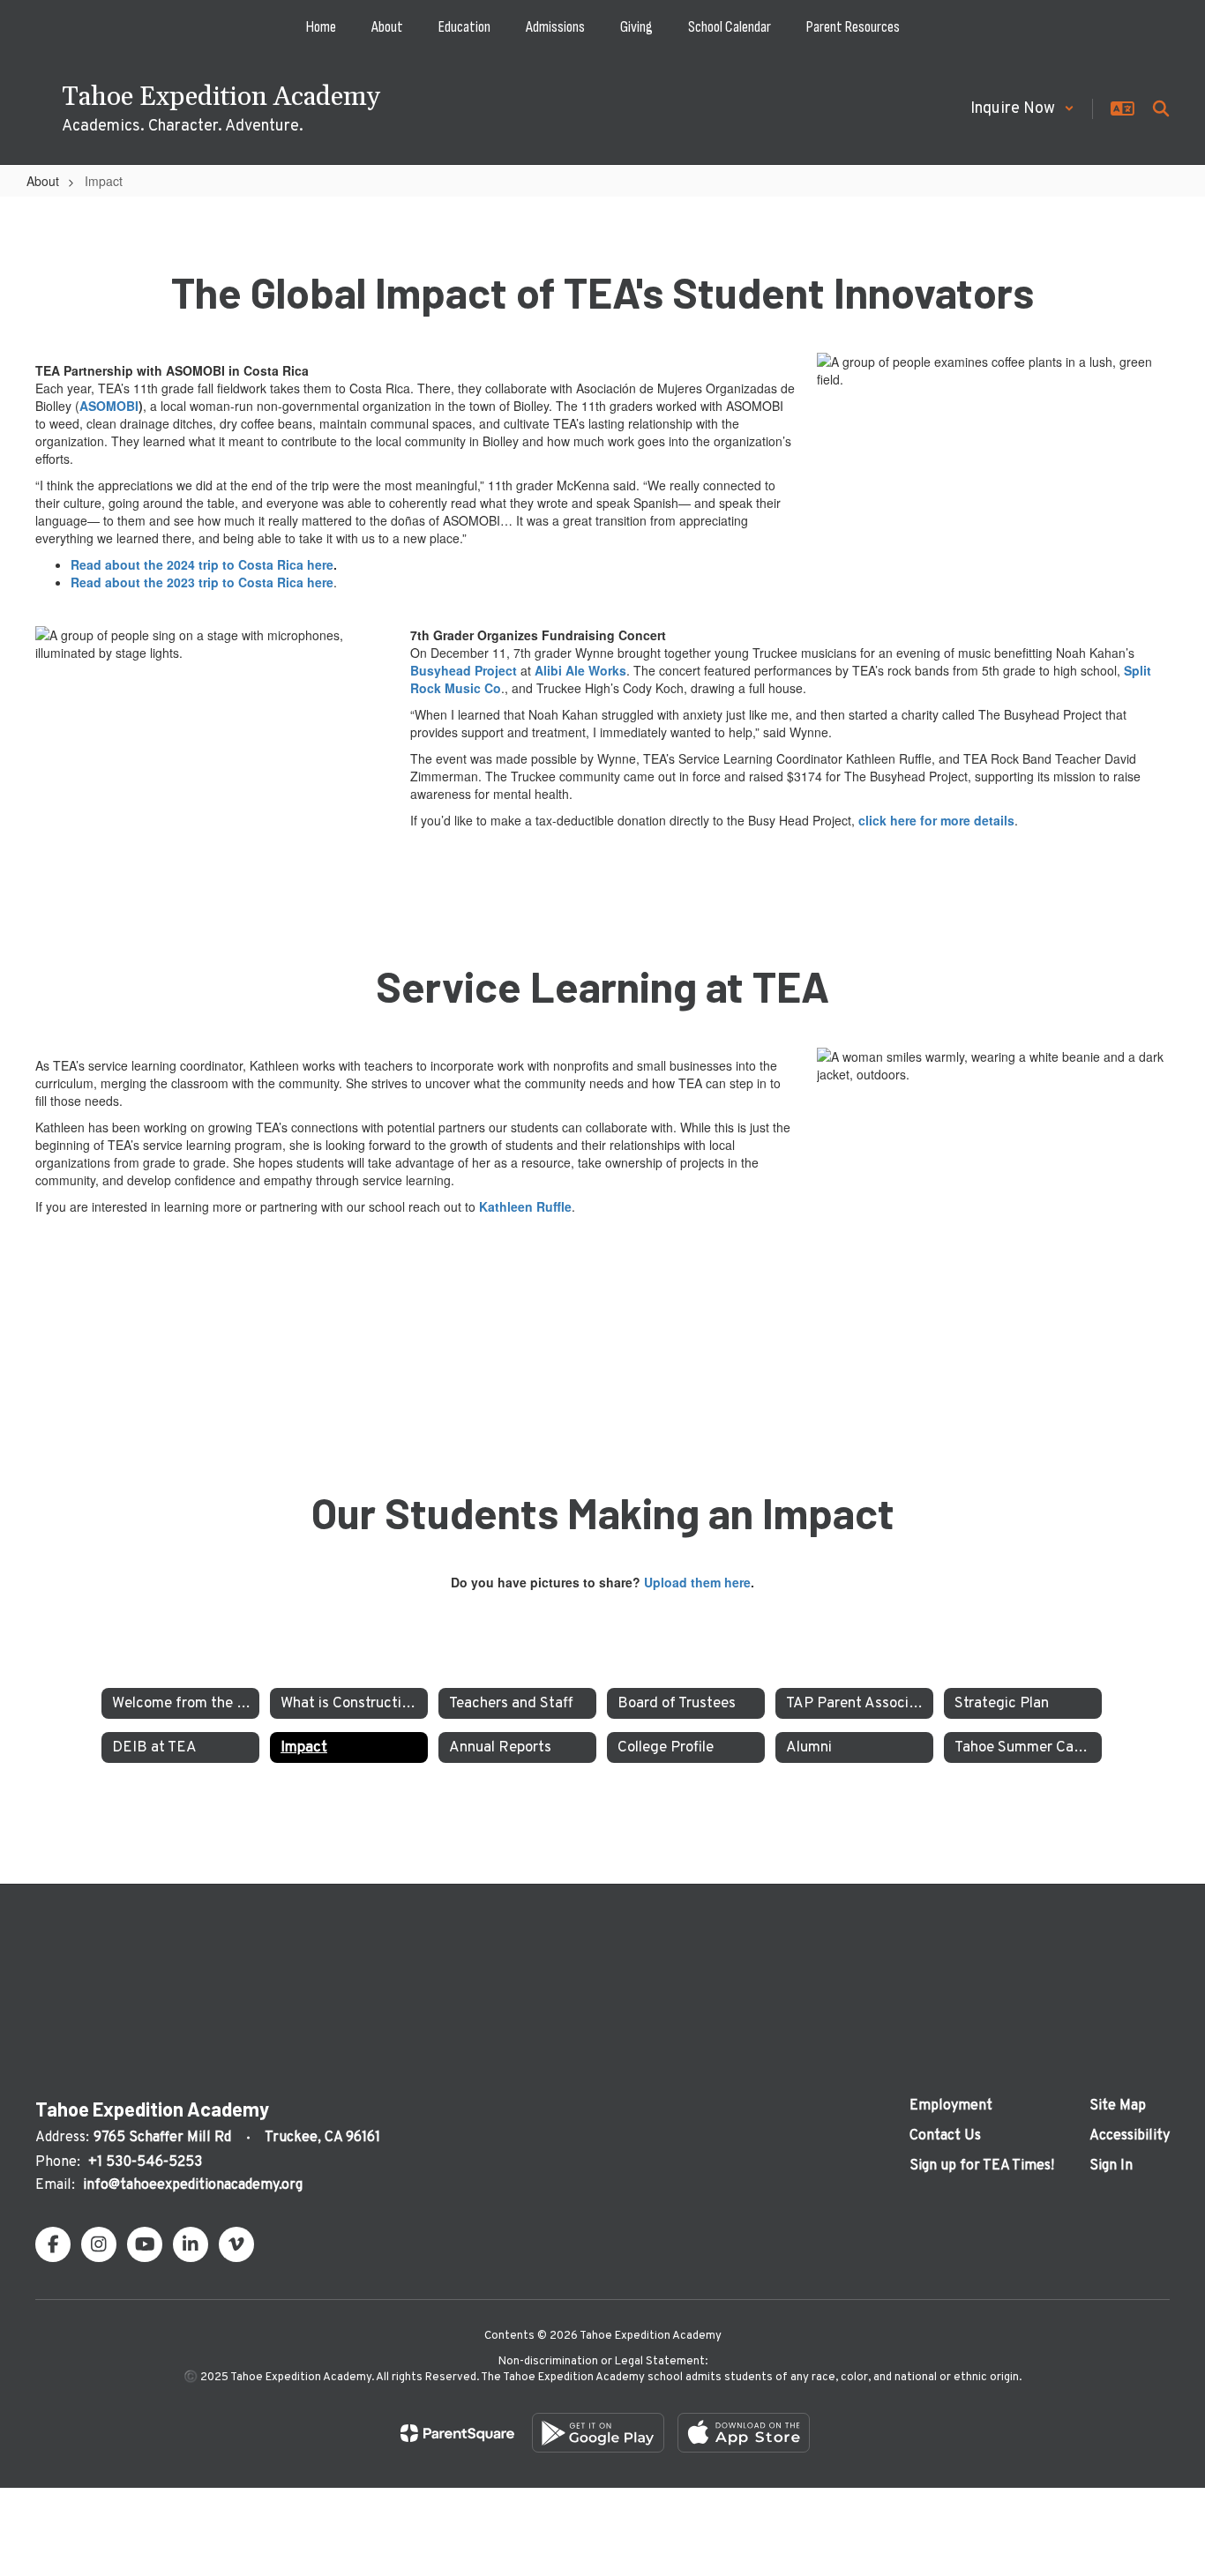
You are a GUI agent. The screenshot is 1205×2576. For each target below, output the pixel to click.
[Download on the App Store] (744, 2433)
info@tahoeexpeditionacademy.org (193, 2185)
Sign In (1111, 2166)
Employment (951, 2106)
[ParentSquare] (457, 2433)
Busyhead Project (464, 670)
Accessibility (1130, 2136)
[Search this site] (1161, 108)
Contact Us (945, 2136)
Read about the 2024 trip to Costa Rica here (202, 564)
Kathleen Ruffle (525, 1206)
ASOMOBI (109, 406)
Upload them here (697, 1582)
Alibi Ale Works (580, 670)
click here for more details (936, 820)
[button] (1022, 109)
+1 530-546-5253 (145, 2162)
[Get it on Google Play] (598, 2433)
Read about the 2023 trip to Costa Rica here (202, 582)
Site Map (1118, 2106)
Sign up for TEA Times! (982, 2166)
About (43, 181)
